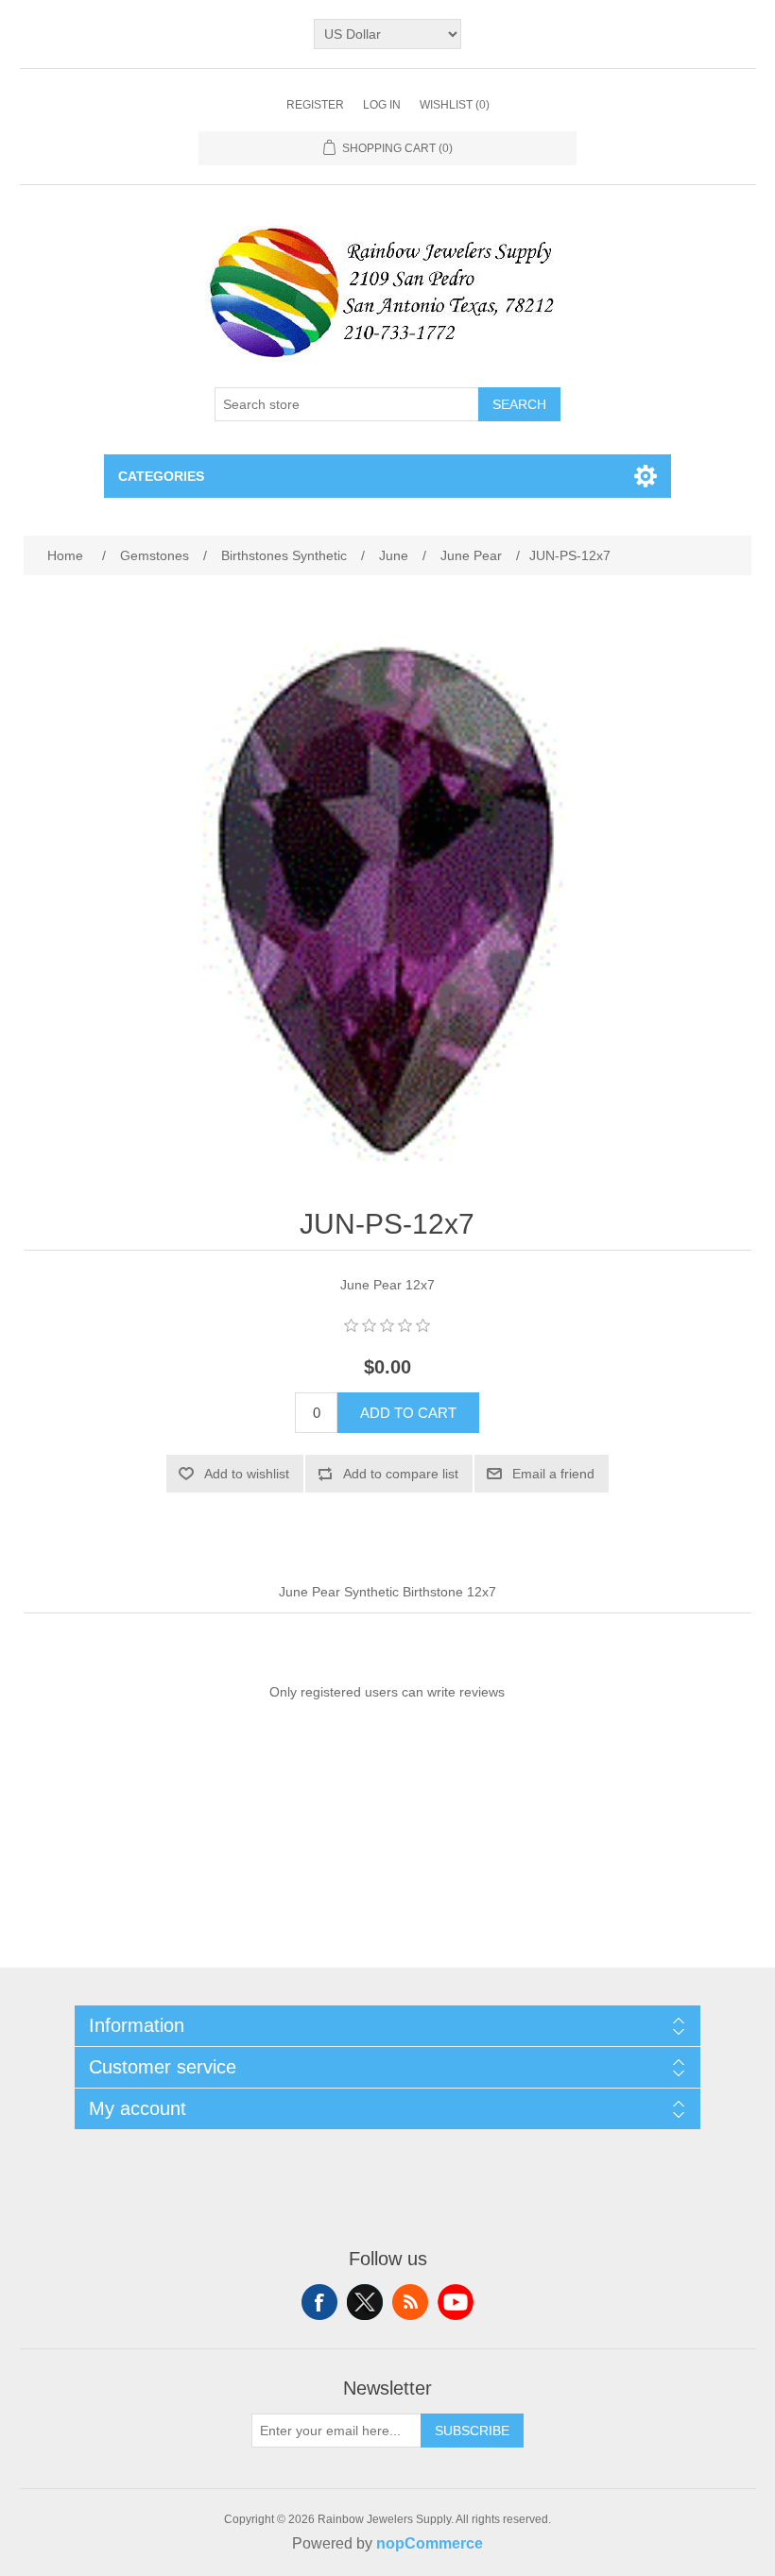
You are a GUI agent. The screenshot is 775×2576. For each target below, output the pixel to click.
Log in (382, 105)
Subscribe (472, 2431)
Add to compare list (401, 1474)
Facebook (319, 2302)
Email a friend (553, 1474)
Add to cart (408, 1413)
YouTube (456, 2302)
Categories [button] (161, 476)
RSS (410, 2302)
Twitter (365, 2302)
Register (315, 105)
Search (519, 404)
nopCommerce (430, 2543)
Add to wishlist (247, 1474)
